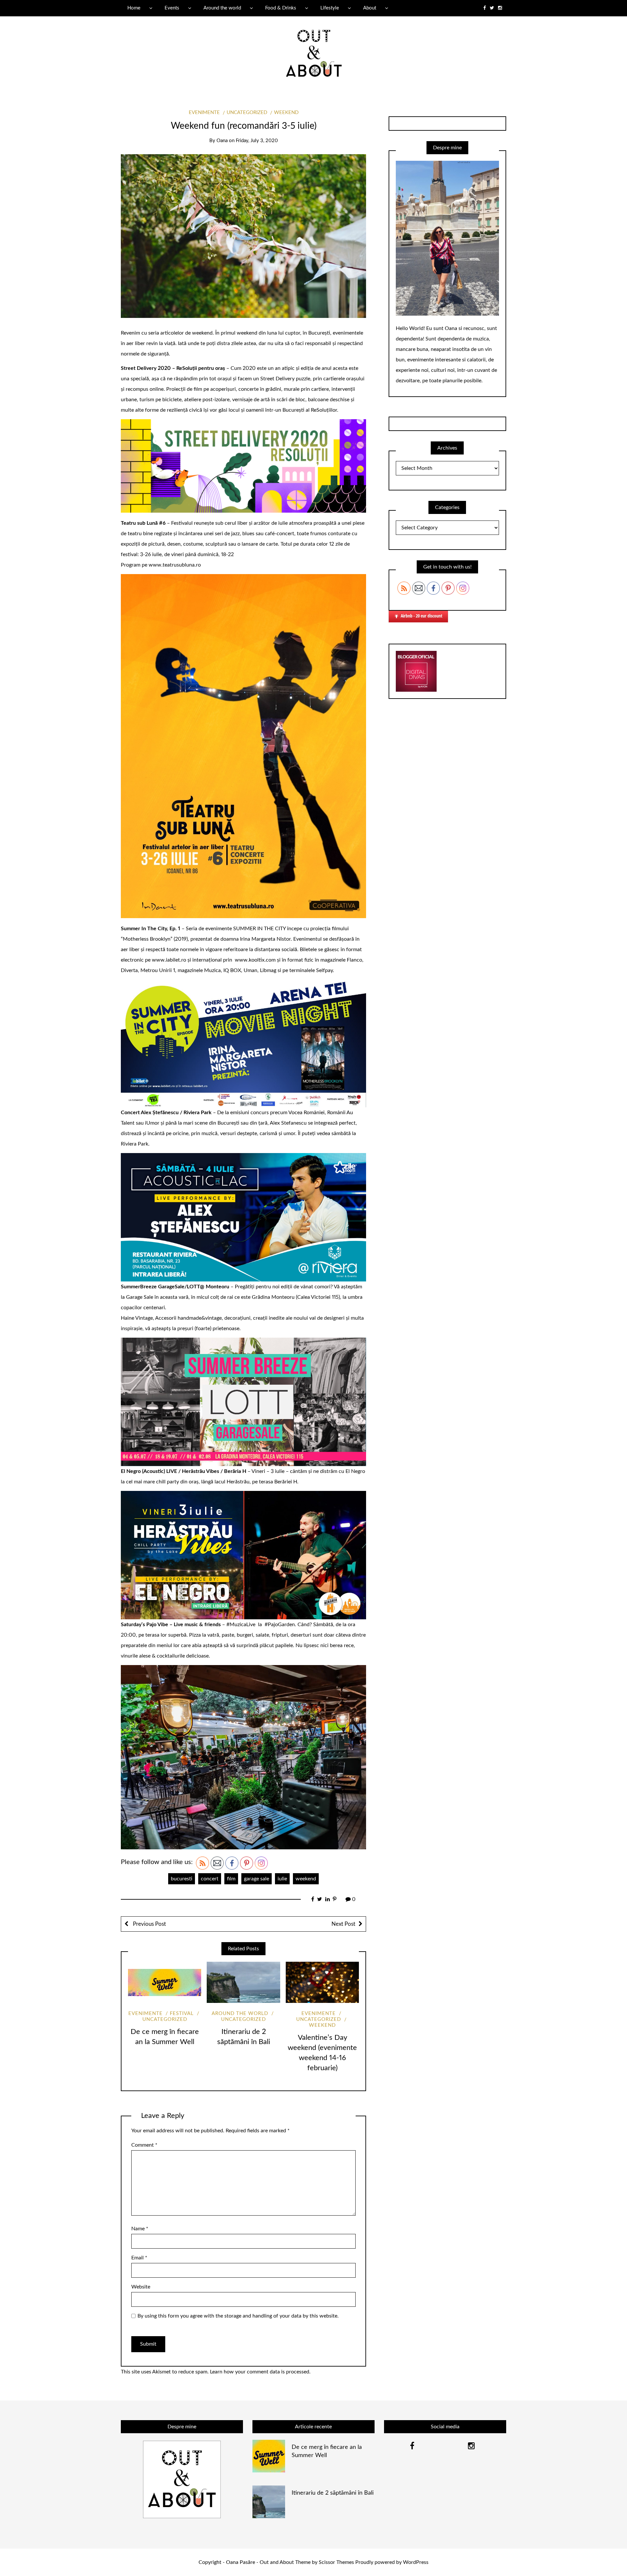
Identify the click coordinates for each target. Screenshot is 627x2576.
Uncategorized (247, 113)
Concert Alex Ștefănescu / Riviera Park (166, 1113)
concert (210, 1879)
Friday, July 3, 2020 (257, 141)
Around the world (222, 8)
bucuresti (182, 1879)
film (231, 1879)
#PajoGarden (280, 1625)
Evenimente (204, 113)
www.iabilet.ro (169, 960)
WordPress (416, 2562)
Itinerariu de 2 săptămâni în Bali (333, 2493)
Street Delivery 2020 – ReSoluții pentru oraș (173, 368)
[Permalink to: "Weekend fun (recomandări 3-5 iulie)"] (243, 236)
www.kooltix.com (255, 960)
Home (134, 8)
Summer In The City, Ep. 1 (151, 929)
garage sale (257, 1879)
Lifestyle (330, 8)
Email (139, 2258)
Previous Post (149, 1924)
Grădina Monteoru (273, 1297)
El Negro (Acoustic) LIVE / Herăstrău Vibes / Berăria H (184, 1471)
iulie (282, 1879)
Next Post (343, 1924)
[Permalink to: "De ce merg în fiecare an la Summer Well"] (165, 1982)
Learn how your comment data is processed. (260, 2372)
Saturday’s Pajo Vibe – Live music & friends (171, 1625)
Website (141, 2287)
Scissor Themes (336, 2562)
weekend (286, 113)
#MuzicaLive (241, 1625)
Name (140, 2229)
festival (182, 2014)
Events (172, 8)
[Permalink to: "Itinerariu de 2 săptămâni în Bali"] (243, 1982)
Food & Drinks (281, 8)
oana (222, 141)
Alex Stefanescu (288, 1123)
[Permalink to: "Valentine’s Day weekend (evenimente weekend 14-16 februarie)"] (322, 1982)
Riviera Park (135, 1144)
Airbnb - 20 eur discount (422, 616)
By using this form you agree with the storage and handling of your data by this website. (238, 2316)
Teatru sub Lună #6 (143, 523)
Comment (144, 2145)
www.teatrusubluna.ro (175, 565)
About (370, 8)
